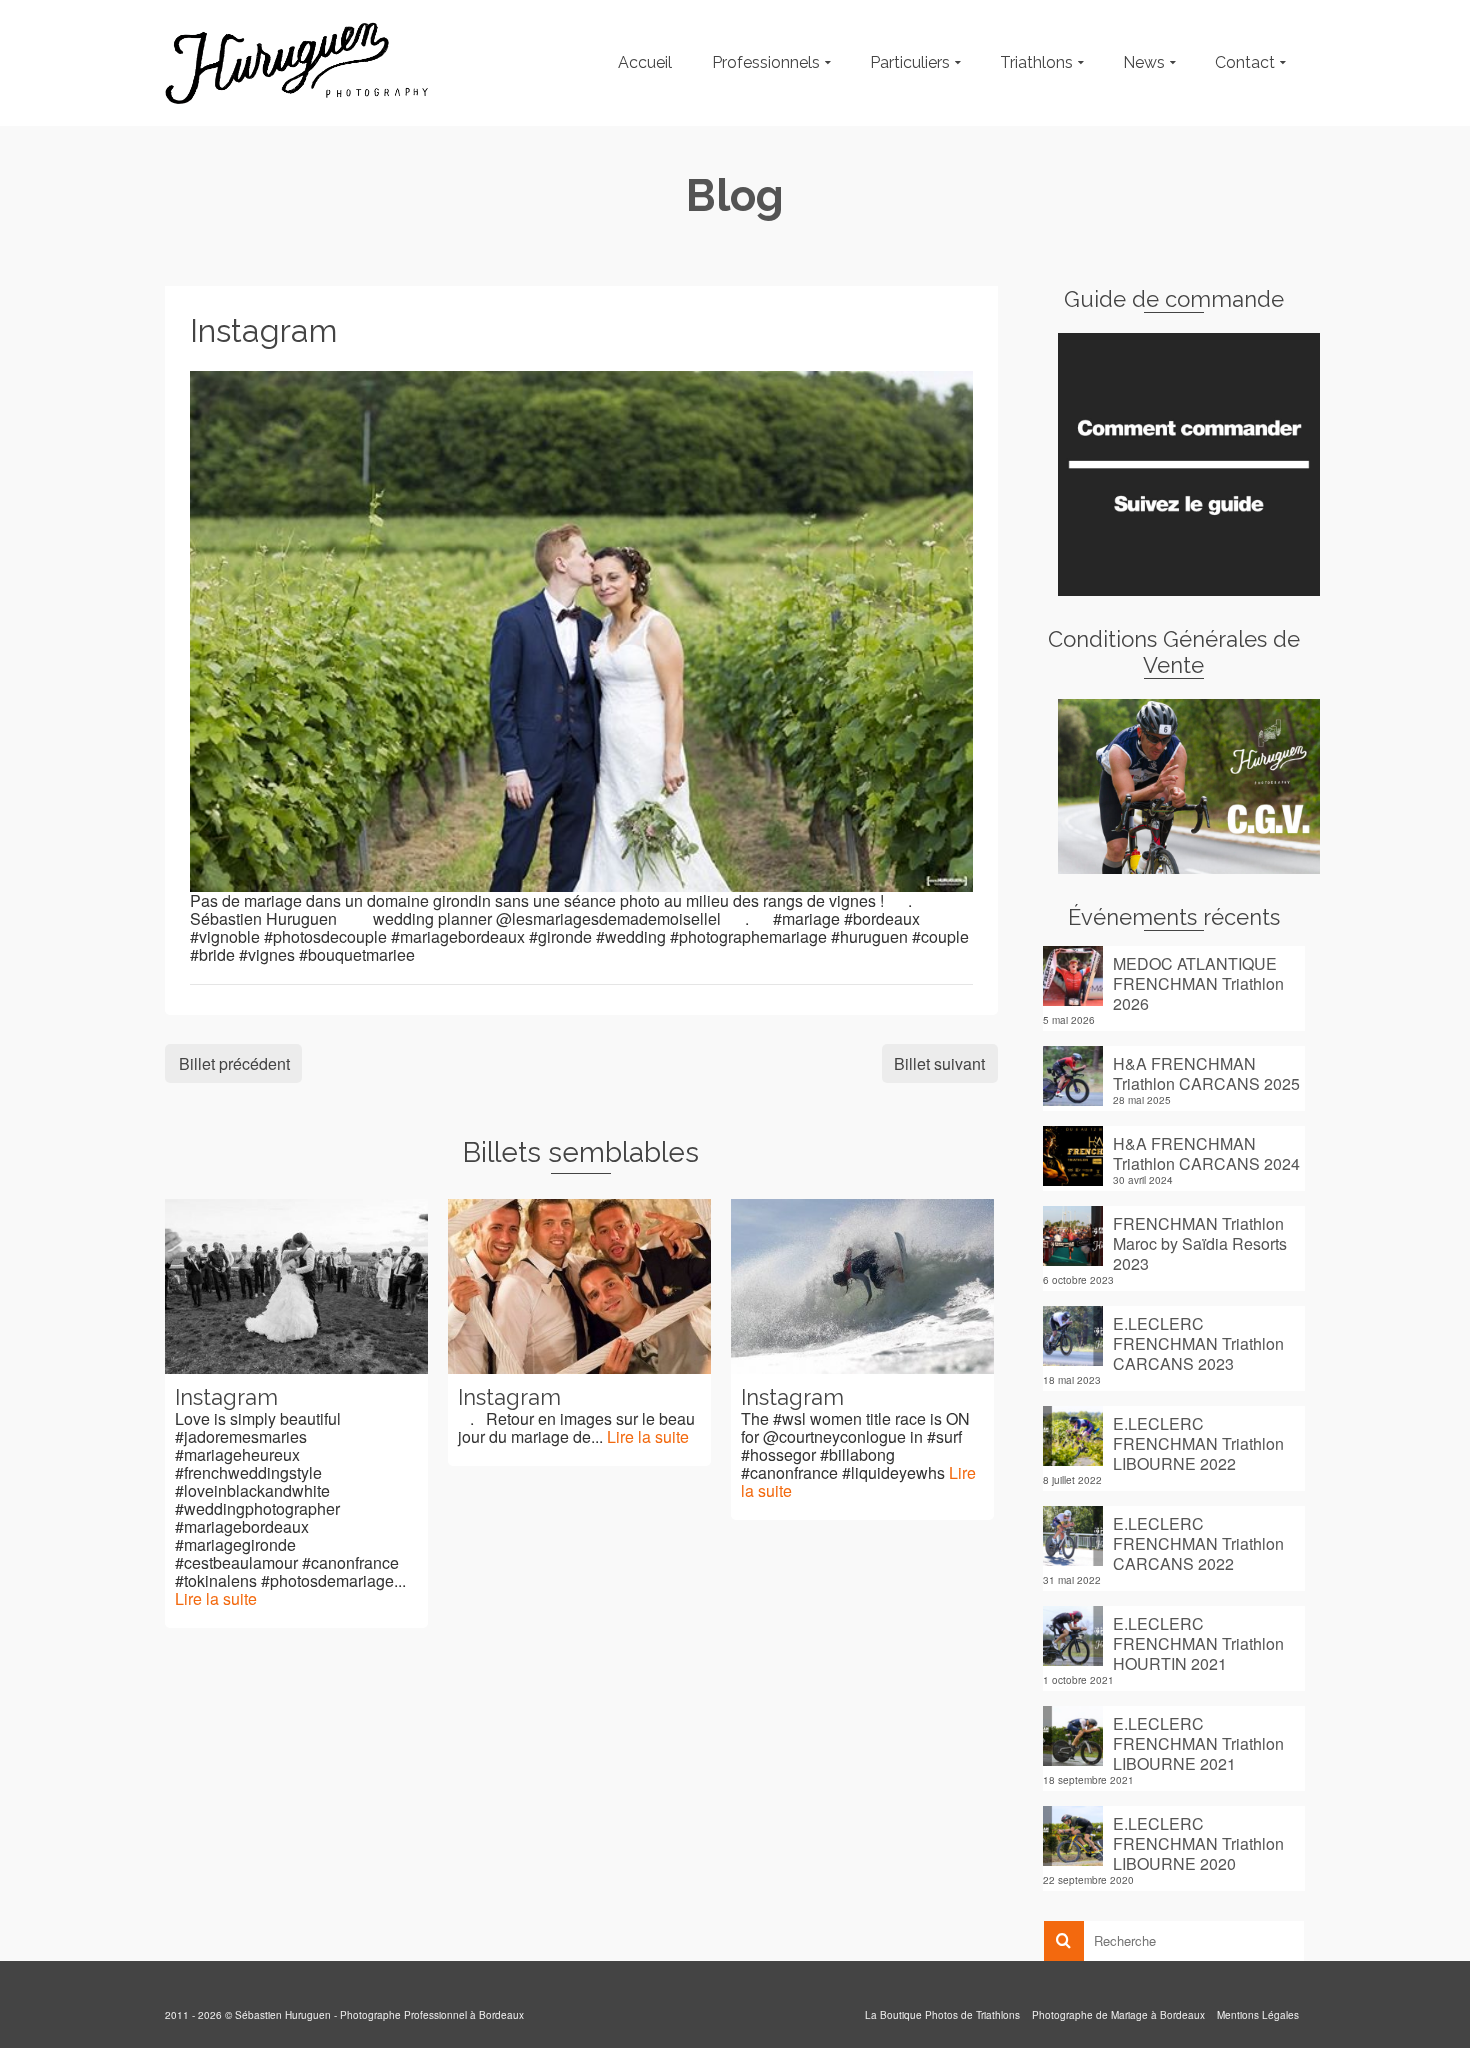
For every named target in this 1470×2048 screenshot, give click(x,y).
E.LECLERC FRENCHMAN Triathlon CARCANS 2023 (1198, 1343)
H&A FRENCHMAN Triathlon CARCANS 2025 (1206, 1073)
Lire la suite (216, 1598)
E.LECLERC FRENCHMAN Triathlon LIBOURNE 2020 (1198, 1843)
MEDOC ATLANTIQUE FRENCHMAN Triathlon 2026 (1198, 983)
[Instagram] (581, 629)
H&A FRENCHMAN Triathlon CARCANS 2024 (1206, 1153)
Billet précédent (234, 1063)
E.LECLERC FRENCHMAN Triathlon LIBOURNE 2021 (1198, 1743)
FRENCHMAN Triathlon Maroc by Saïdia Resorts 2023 (1200, 1243)
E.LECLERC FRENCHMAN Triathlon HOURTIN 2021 (1198, 1643)
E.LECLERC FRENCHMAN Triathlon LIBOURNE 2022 (1198, 1443)
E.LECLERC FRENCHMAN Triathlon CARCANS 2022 (1198, 1543)
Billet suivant (939, 1063)
